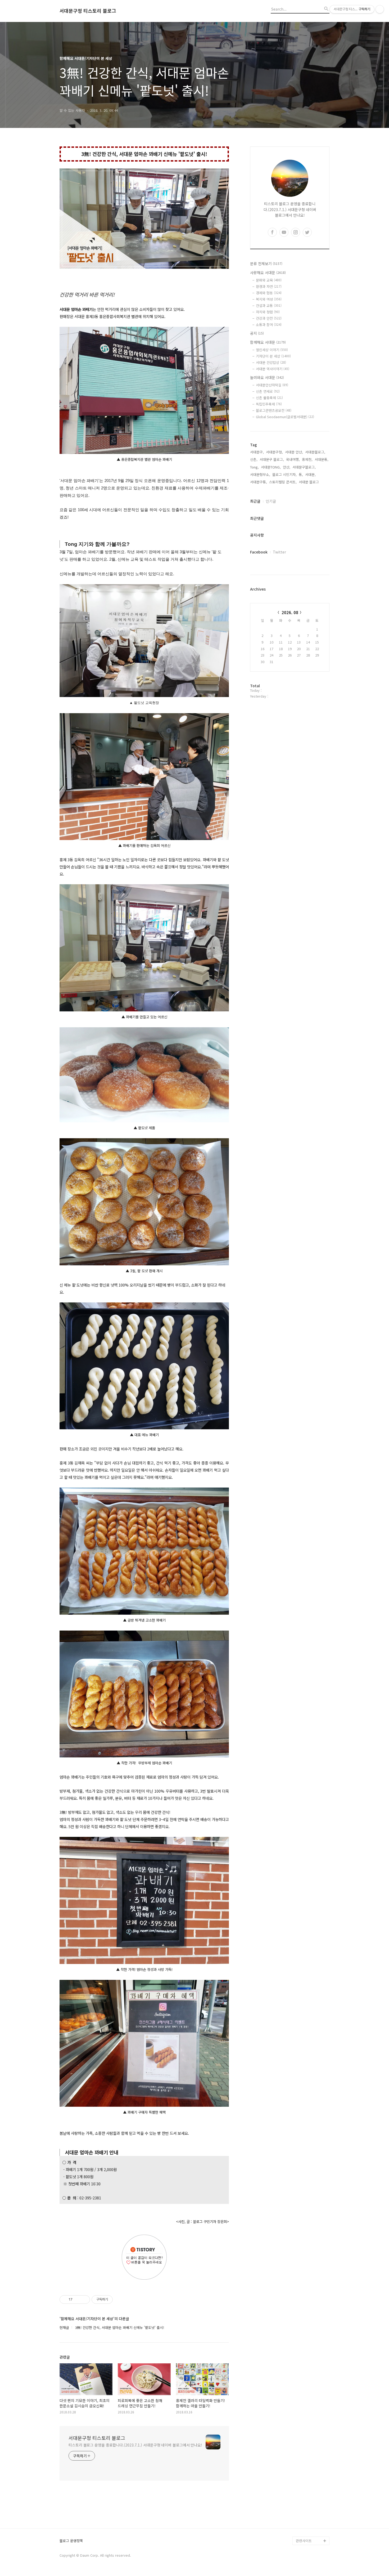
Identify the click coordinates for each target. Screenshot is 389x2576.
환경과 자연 (269, 286)
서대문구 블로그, (272, 459)
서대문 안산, (294, 452)
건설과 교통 (269, 305)
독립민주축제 (269, 404)
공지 (257, 333)
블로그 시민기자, (284, 474)
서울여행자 (304, 2490)
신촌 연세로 (268, 391)
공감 (299, 2473)
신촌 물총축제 (269, 398)
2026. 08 (290, 612)
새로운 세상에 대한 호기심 (312, 2528)
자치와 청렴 (268, 312)
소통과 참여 (269, 325)
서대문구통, (259, 482)
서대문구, (257, 452)
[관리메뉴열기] (380, 9)
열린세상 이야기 (272, 350)
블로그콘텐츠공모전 (274, 410)
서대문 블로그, (309, 482)
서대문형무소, (260, 474)
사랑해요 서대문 (268, 273)
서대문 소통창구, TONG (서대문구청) (310, 2460)
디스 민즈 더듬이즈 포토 (312, 2503)
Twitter (279, 552)
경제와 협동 (269, 293)
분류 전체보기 (266, 264)
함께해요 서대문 (268, 342)
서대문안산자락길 (272, 385)
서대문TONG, (271, 467)
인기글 (271, 501)
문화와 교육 (269, 280)
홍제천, (307, 459)
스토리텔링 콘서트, (283, 482)
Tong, (254, 467)
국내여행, (293, 459)
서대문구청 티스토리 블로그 (88, 11)
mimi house (305, 2515)
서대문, (310, 474)
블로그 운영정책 (71, 2541)
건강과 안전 (269, 318)
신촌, (254, 459)
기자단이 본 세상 (273, 356)
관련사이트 (304, 2541)
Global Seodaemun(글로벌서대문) (285, 417)
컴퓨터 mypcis (307, 2481)
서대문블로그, (315, 452)
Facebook (259, 552)
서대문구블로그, (304, 467)
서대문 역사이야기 (273, 369)
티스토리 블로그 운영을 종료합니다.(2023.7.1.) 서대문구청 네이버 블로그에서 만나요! (135, 2445)
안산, (287, 467)
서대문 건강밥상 (271, 362)
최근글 (255, 501)
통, (301, 474)
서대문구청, (274, 452)
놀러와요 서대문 (267, 377)
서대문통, (322, 459)
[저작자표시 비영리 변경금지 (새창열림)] (120, 2300)
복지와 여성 (269, 299)
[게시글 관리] (84, 2300)
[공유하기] (77, 2300)
